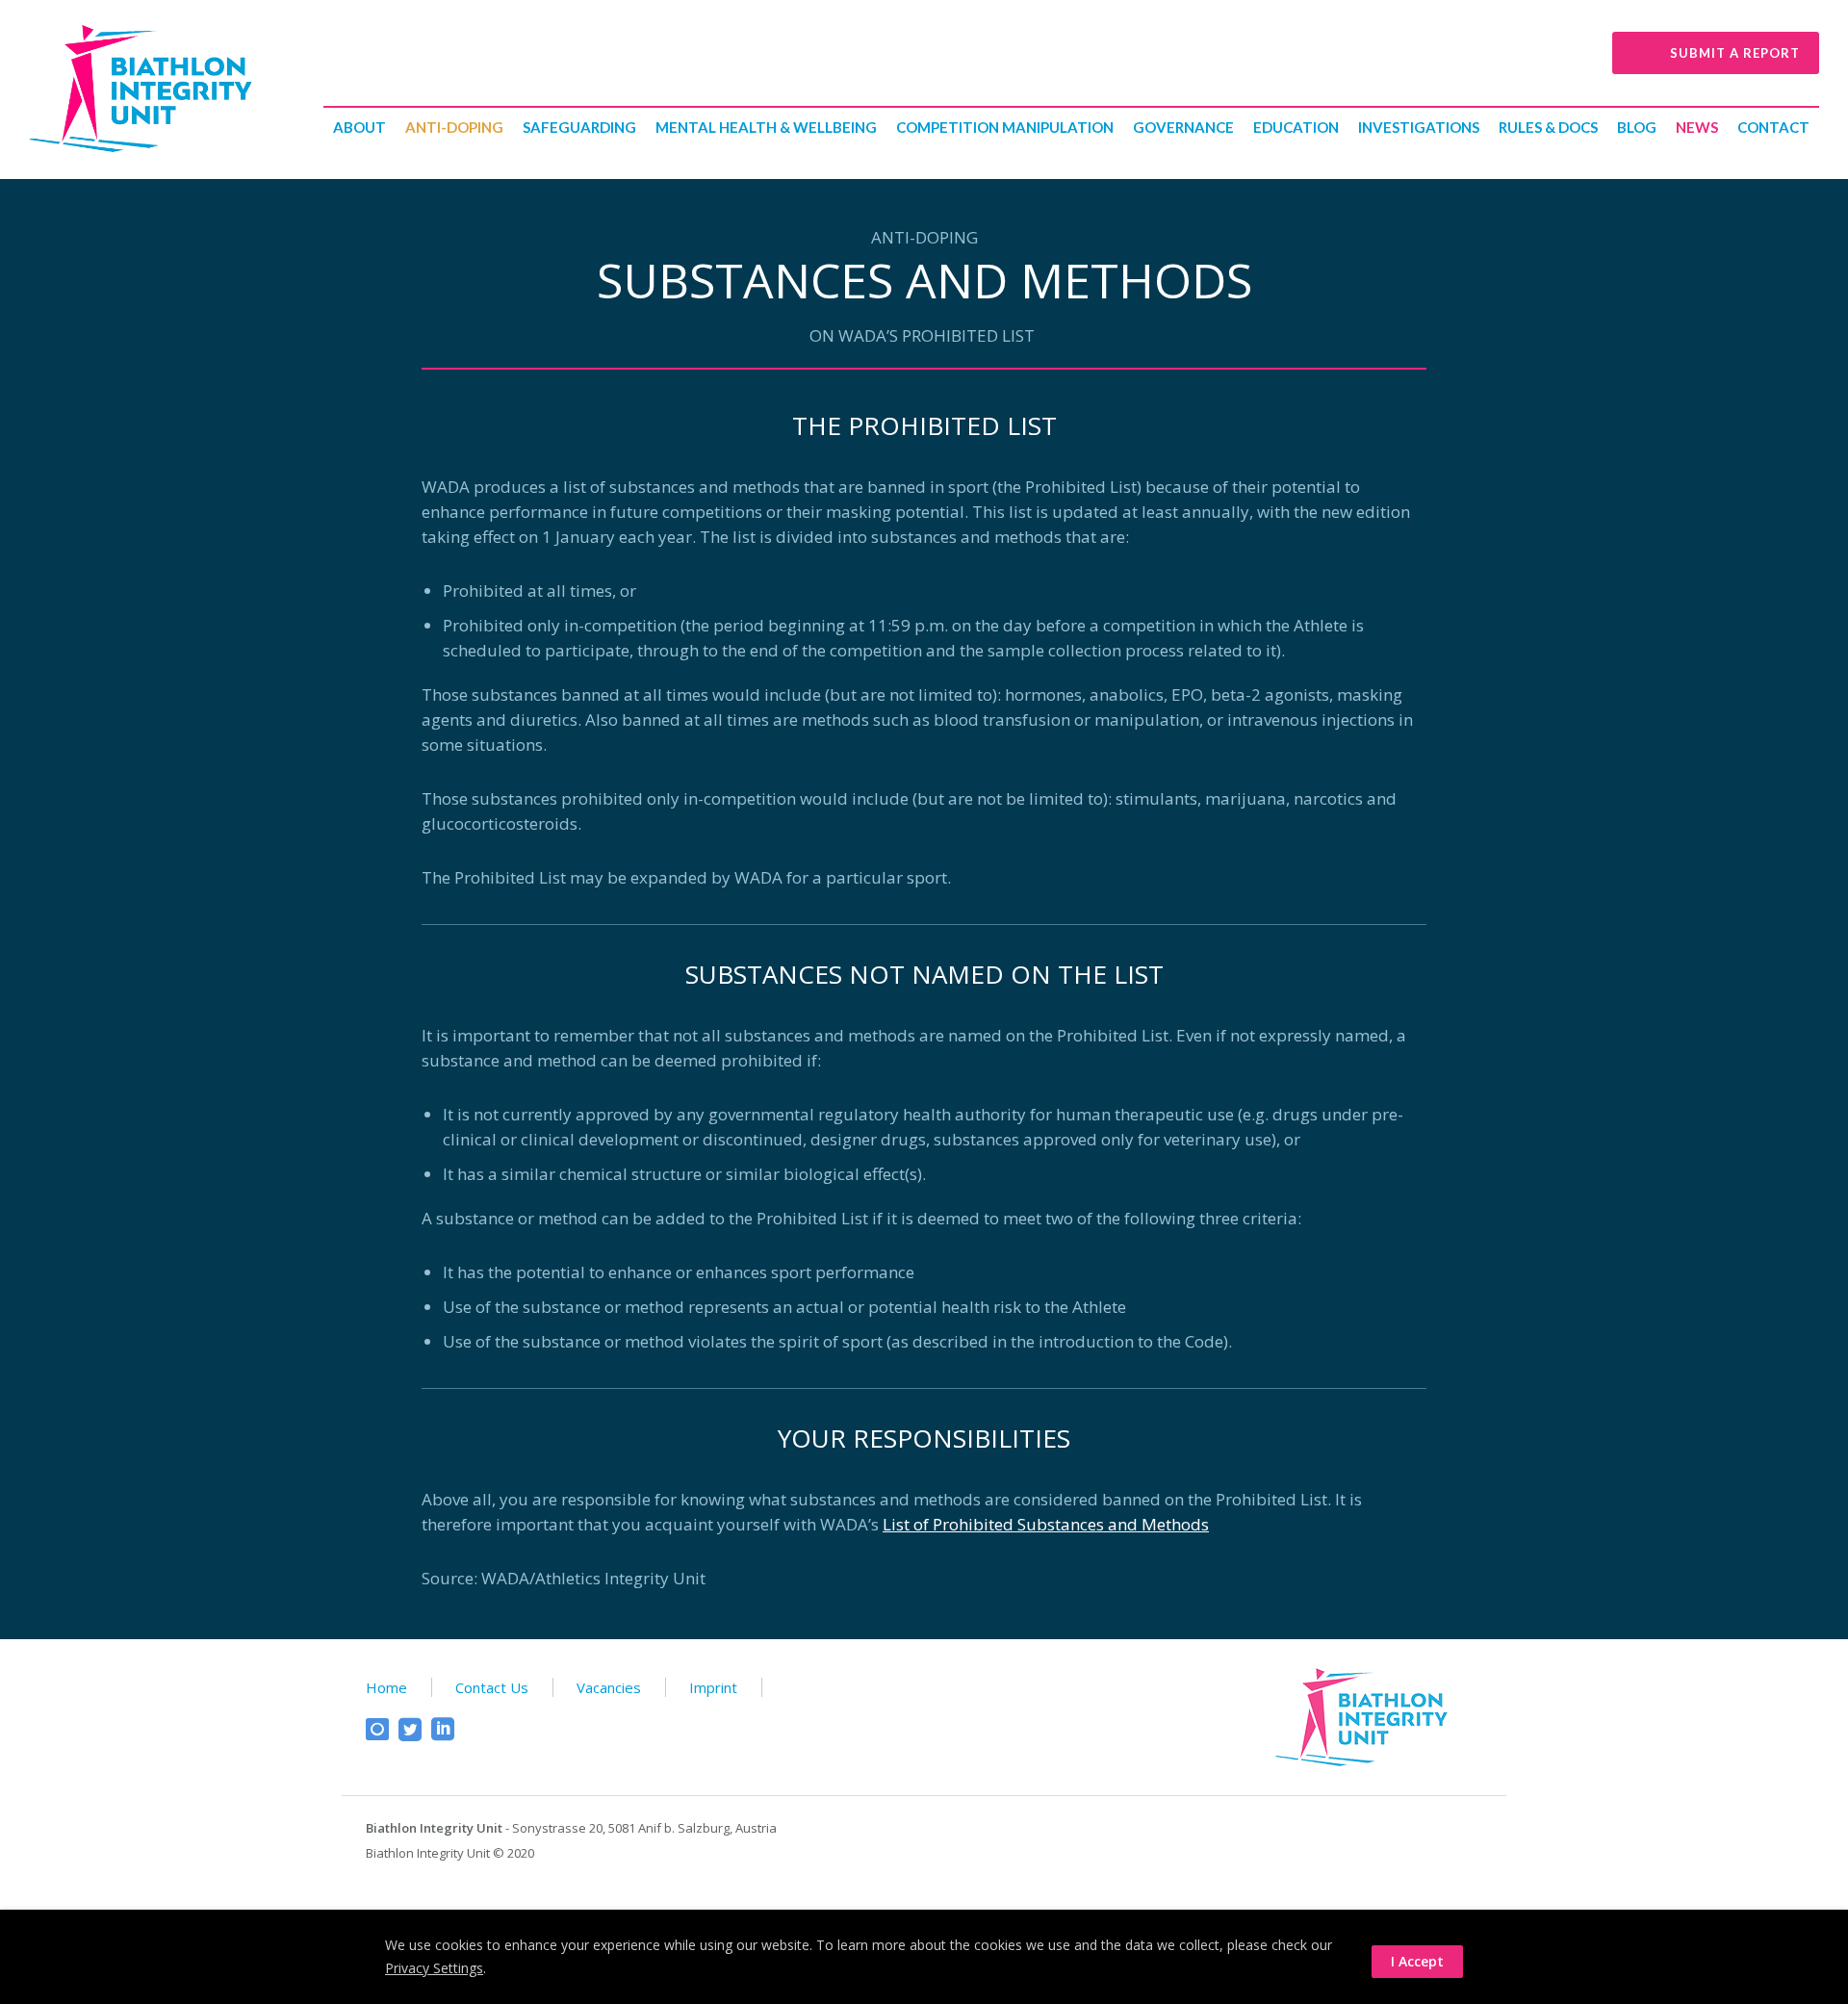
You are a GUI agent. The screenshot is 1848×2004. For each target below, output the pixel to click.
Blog (1637, 127)
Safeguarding (579, 127)
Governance (1183, 127)
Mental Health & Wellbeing (766, 127)
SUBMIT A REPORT (1735, 53)
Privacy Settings (434, 1968)
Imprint (713, 1687)
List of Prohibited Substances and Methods (1046, 1524)
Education (1296, 127)
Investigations (1419, 127)
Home (386, 1687)
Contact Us (492, 1687)
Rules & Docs (1548, 127)
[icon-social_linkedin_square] (443, 1730)
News (1697, 127)
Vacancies (609, 1687)
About (359, 127)
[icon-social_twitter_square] (415, 1730)
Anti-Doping (454, 127)
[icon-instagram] (382, 1730)
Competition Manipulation (1005, 127)
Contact (1773, 127)
